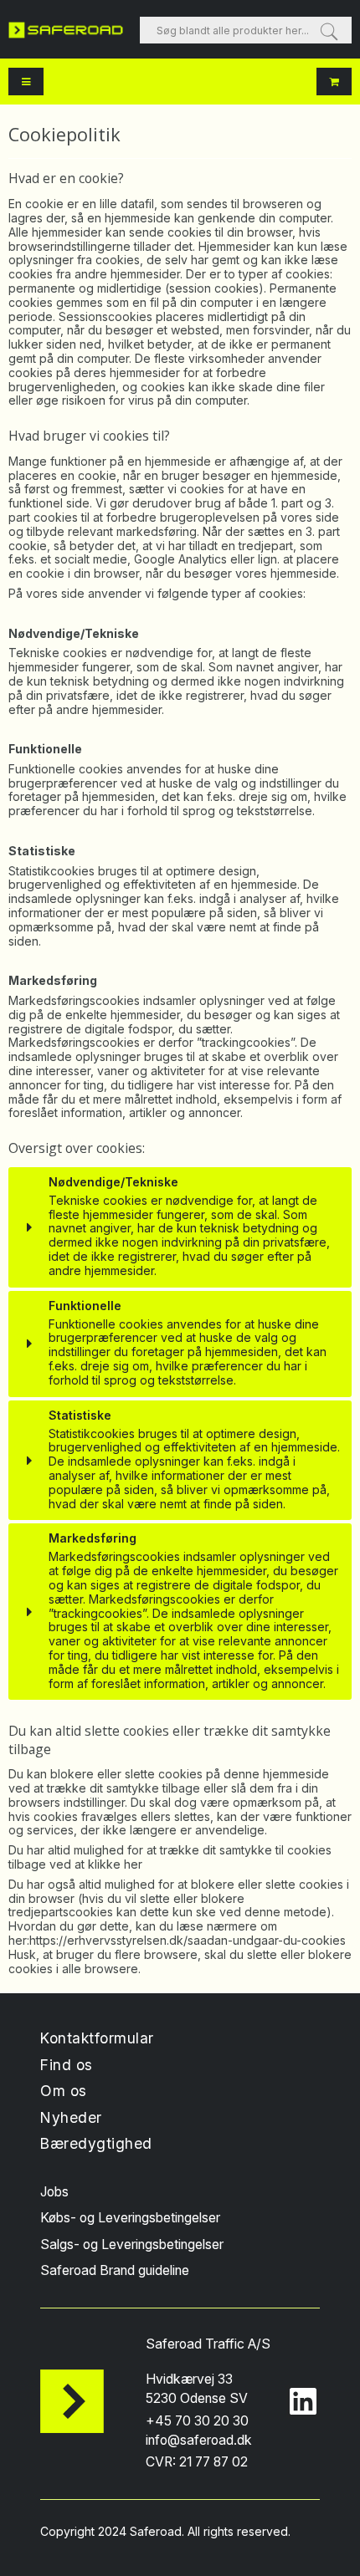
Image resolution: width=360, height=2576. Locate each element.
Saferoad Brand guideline (115, 2270)
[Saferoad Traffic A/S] (66, 30)
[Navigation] (26, 82)
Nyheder (71, 2117)
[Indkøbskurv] (334, 82)
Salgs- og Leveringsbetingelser (132, 2244)
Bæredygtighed (96, 2143)
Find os (67, 2065)
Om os (64, 2091)
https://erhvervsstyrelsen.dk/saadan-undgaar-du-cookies (188, 1940)
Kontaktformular (97, 2038)
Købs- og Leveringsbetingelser (130, 2218)
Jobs (54, 2192)
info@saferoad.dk (199, 2440)
